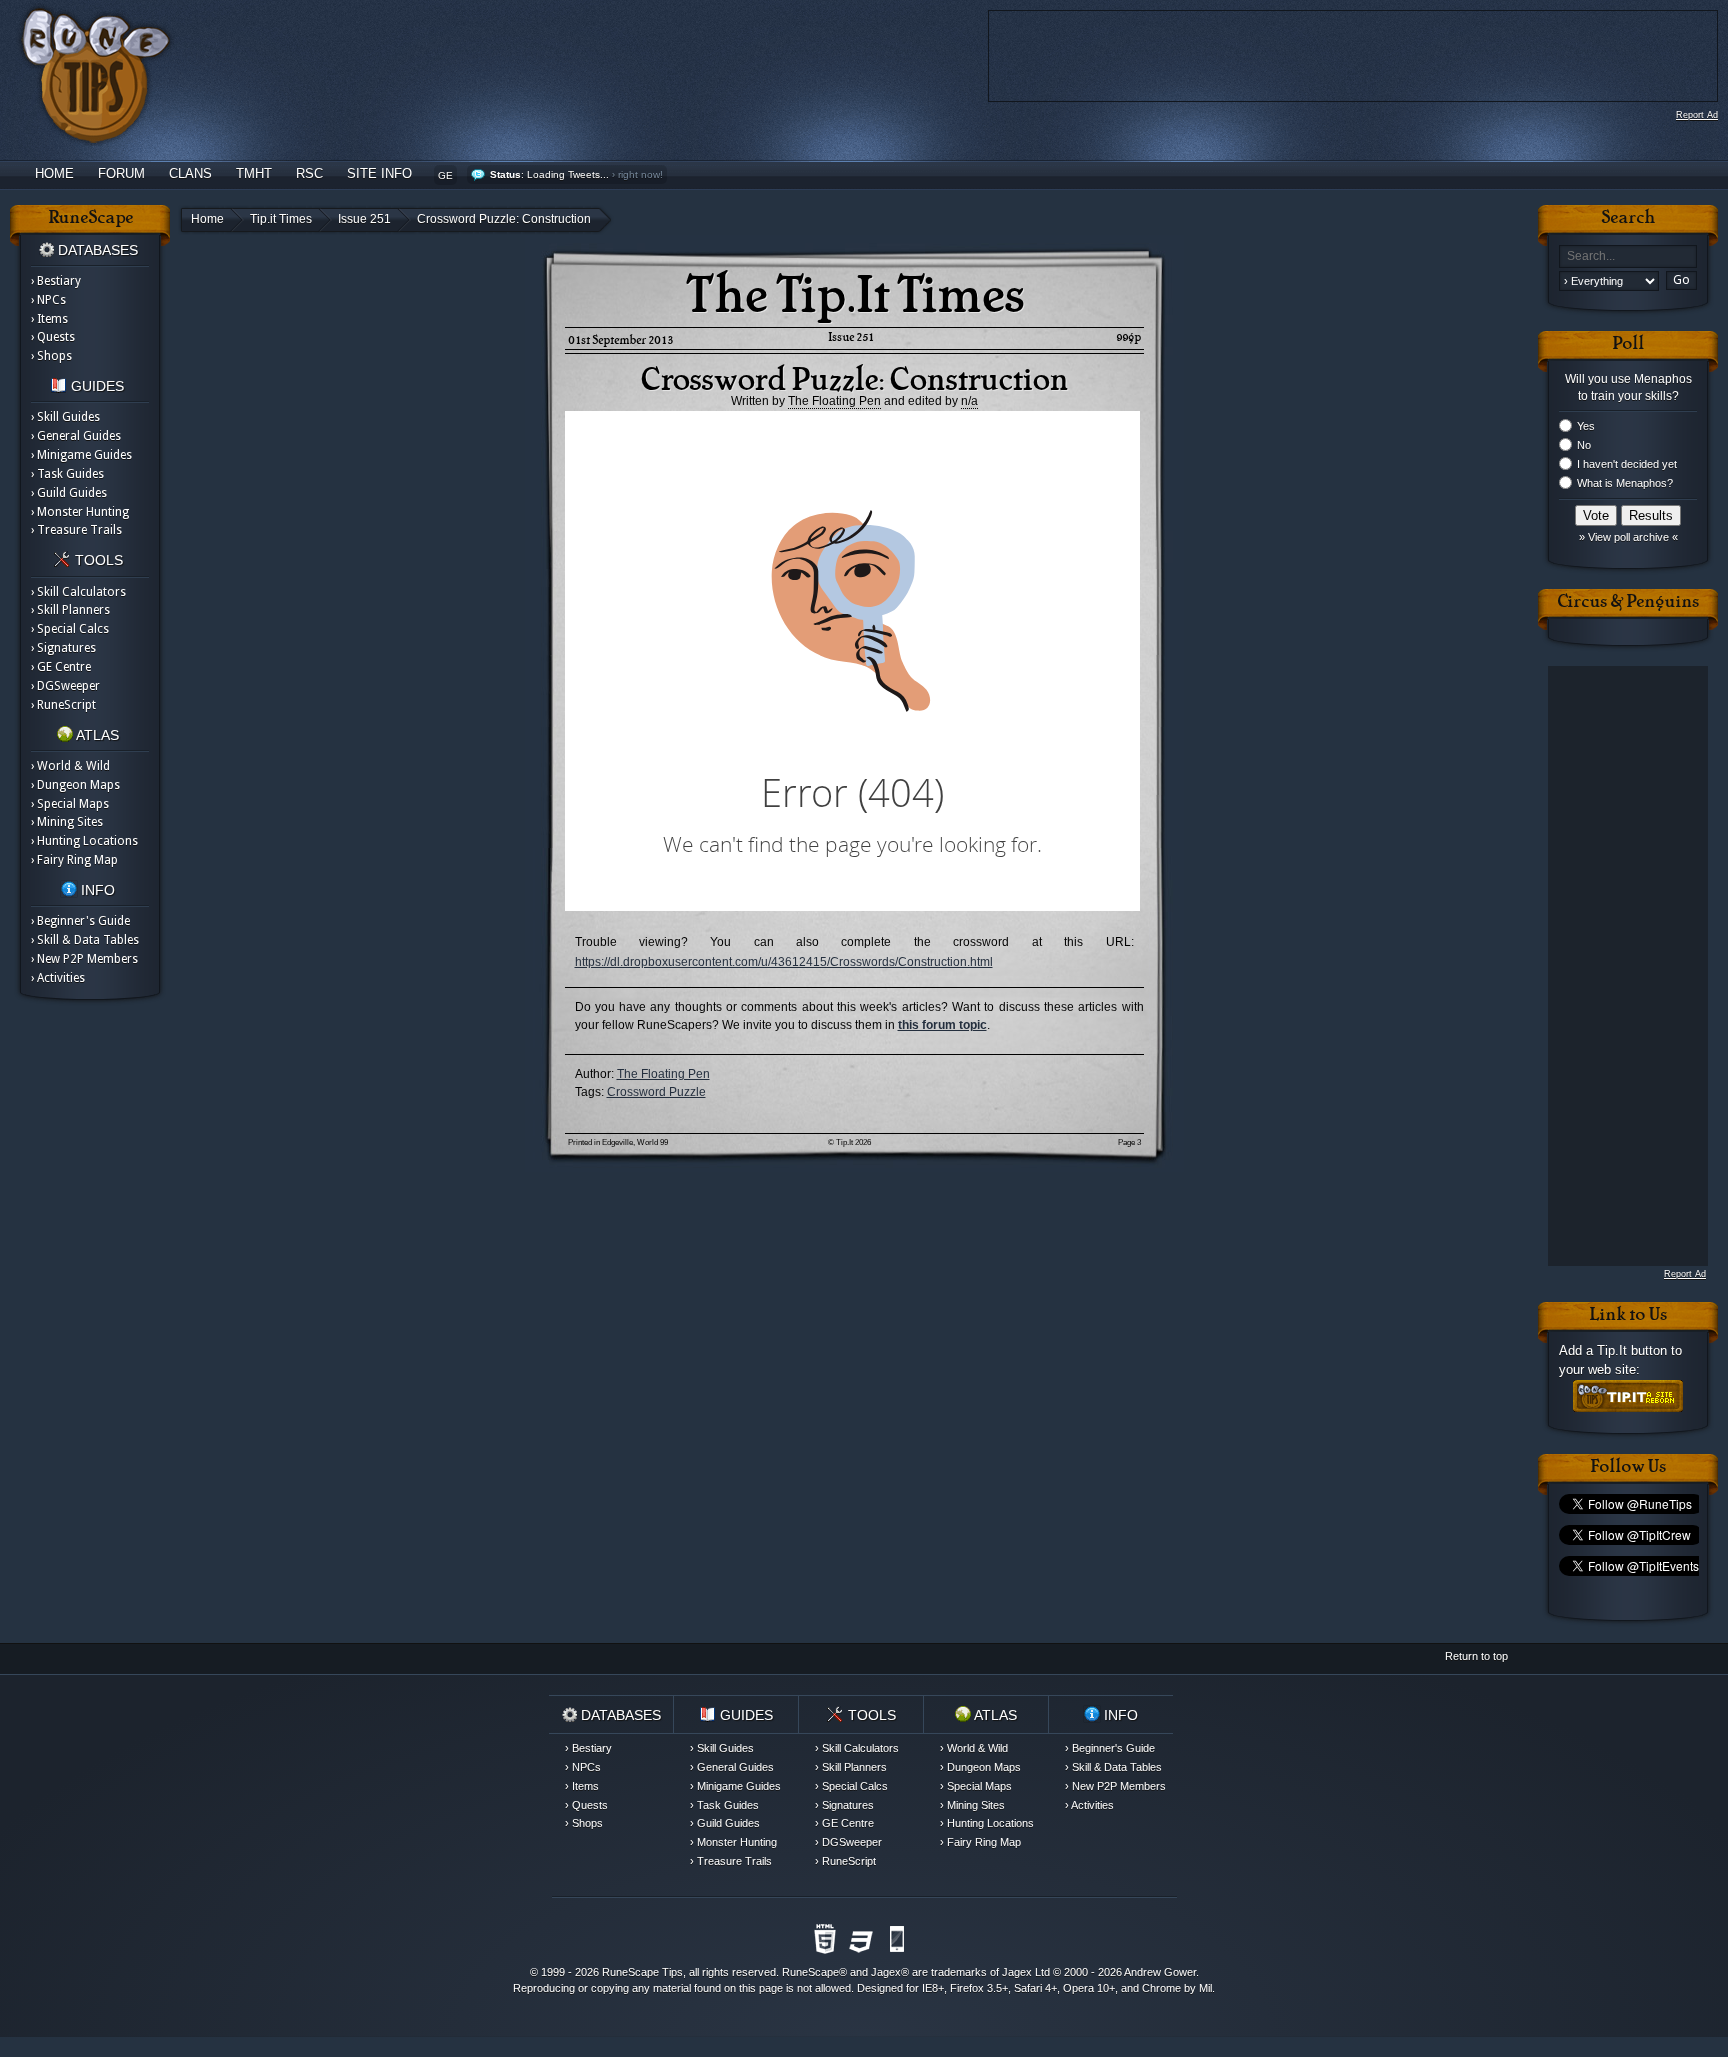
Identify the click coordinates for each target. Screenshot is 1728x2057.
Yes (1586, 426)
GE (445, 175)
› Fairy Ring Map (74, 860)
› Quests (53, 337)
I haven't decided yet (1627, 464)
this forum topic (942, 1025)
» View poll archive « (1628, 537)
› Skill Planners (70, 610)
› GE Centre (61, 667)
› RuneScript (63, 705)
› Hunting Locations (84, 841)
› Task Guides (67, 474)
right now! (640, 174)
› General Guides (76, 436)
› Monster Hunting (80, 512)
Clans (190, 173)
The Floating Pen (663, 1074)
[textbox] (1628, 256)
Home (54, 173)
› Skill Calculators (78, 592)
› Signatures (63, 648)
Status (505, 174)
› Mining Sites (67, 822)
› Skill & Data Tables (85, 940)
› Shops (51, 356)
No (1584, 445)
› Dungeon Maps (75, 785)
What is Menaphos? (1625, 483)
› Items (49, 319)
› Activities (58, 978)
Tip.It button (1632, 1350)
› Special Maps (70, 804)
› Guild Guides (69, 493)
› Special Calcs (70, 629)
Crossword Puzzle (656, 1092)
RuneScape (810, 1972)
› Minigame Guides (81, 455)
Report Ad (1697, 115)
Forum (121, 173)
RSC (309, 173)
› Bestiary (56, 281)
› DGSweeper (65, 686)
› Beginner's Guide (80, 921)
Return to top (1476, 1656)
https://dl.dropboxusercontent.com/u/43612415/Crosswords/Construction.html (784, 962)
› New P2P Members (84, 959)
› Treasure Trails (76, 530)
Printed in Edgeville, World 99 (618, 1142)
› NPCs (48, 300)
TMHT (254, 173)
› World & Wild (70, 766)
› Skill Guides (65, 417)
